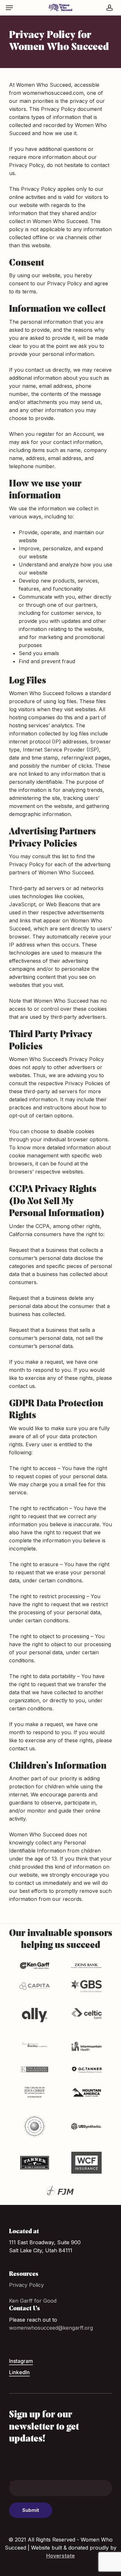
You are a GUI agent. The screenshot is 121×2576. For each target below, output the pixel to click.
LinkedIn (19, 2372)
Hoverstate (60, 2556)
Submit (31, 2510)
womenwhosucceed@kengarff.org (51, 2328)
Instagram (21, 2361)
